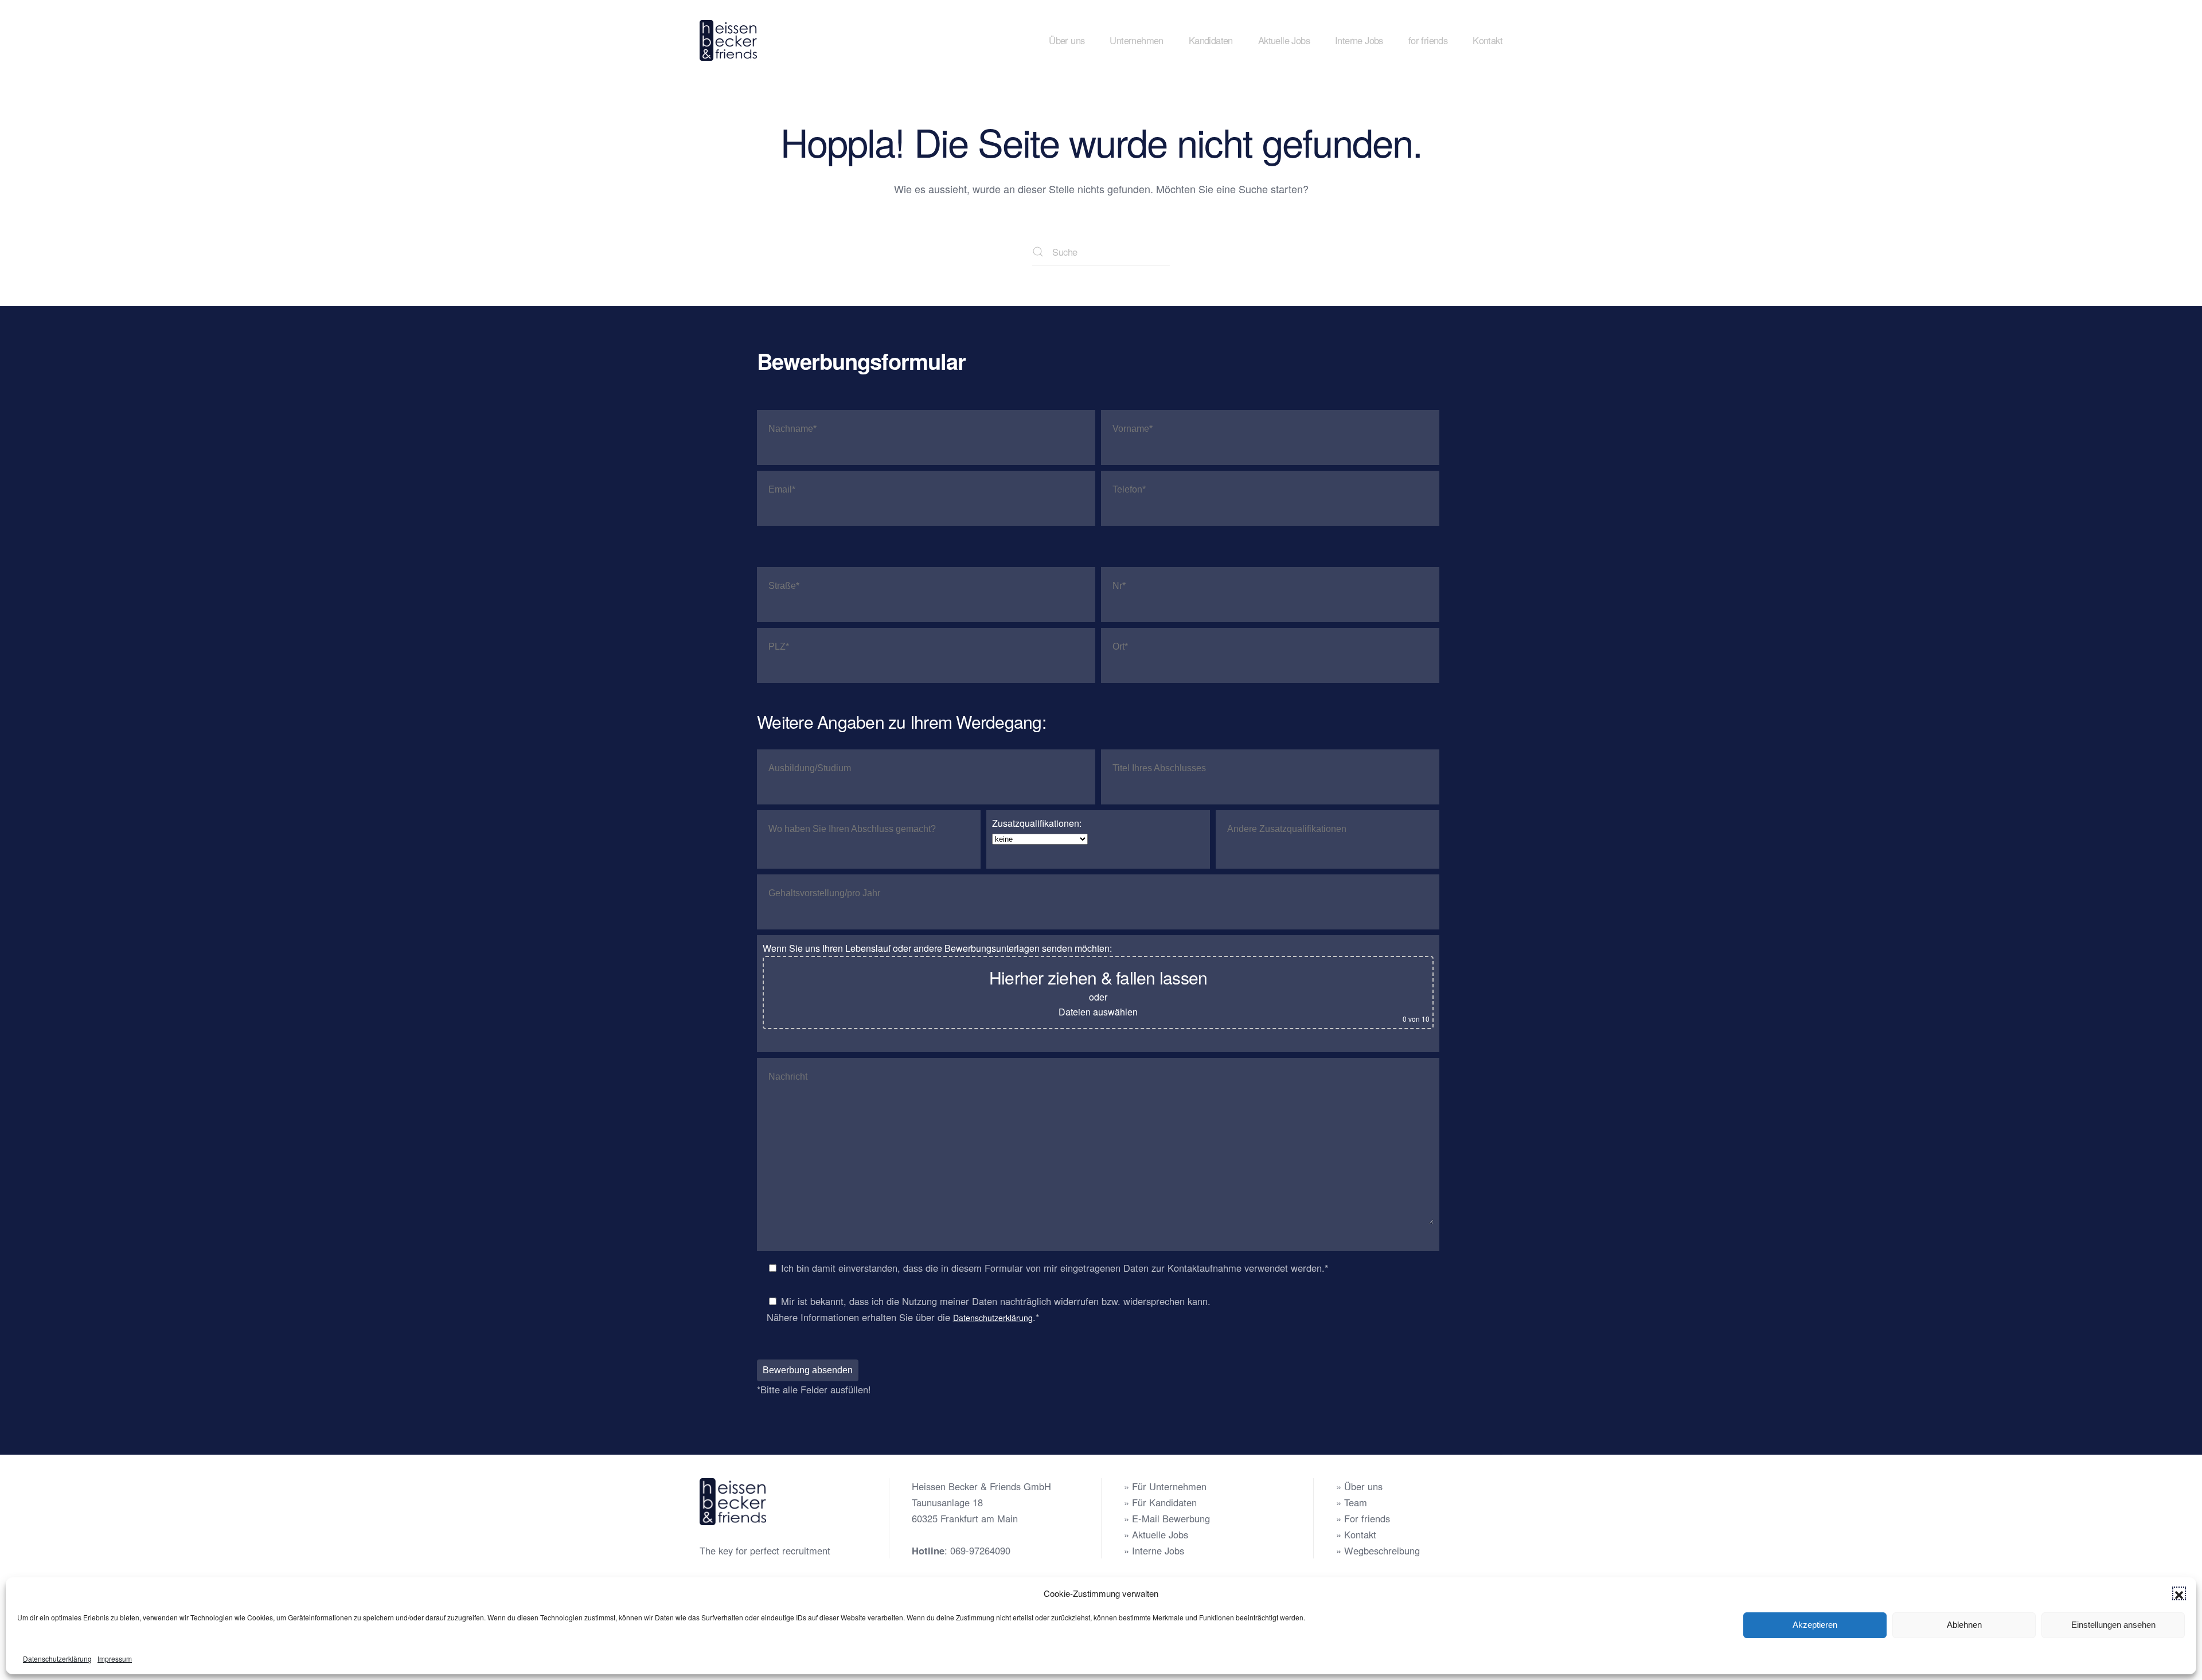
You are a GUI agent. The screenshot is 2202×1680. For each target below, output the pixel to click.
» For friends (1363, 1518)
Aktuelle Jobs (1284, 40)
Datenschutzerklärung (57, 1658)
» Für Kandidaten (1160, 1502)
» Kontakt (1356, 1534)
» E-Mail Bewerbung (1167, 1518)
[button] (2179, 1593)
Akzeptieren (1815, 1625)
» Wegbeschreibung (1378, 1550)
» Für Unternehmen (1165, 1486)
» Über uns (1359, 1486)
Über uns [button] (1067, 40)
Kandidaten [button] (1211, 40)
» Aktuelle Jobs (1156, 1534)
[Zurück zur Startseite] (730, 40)
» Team (1352, 1502)
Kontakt (1487, 40)
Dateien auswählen (1098, 1012)
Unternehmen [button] (1136, 40)
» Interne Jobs (1154, 1550)
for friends (1428, 40)
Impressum (115, 1658)
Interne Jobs (1359, 40)
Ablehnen (1964, 1625)
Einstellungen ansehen (2113, 1625)
